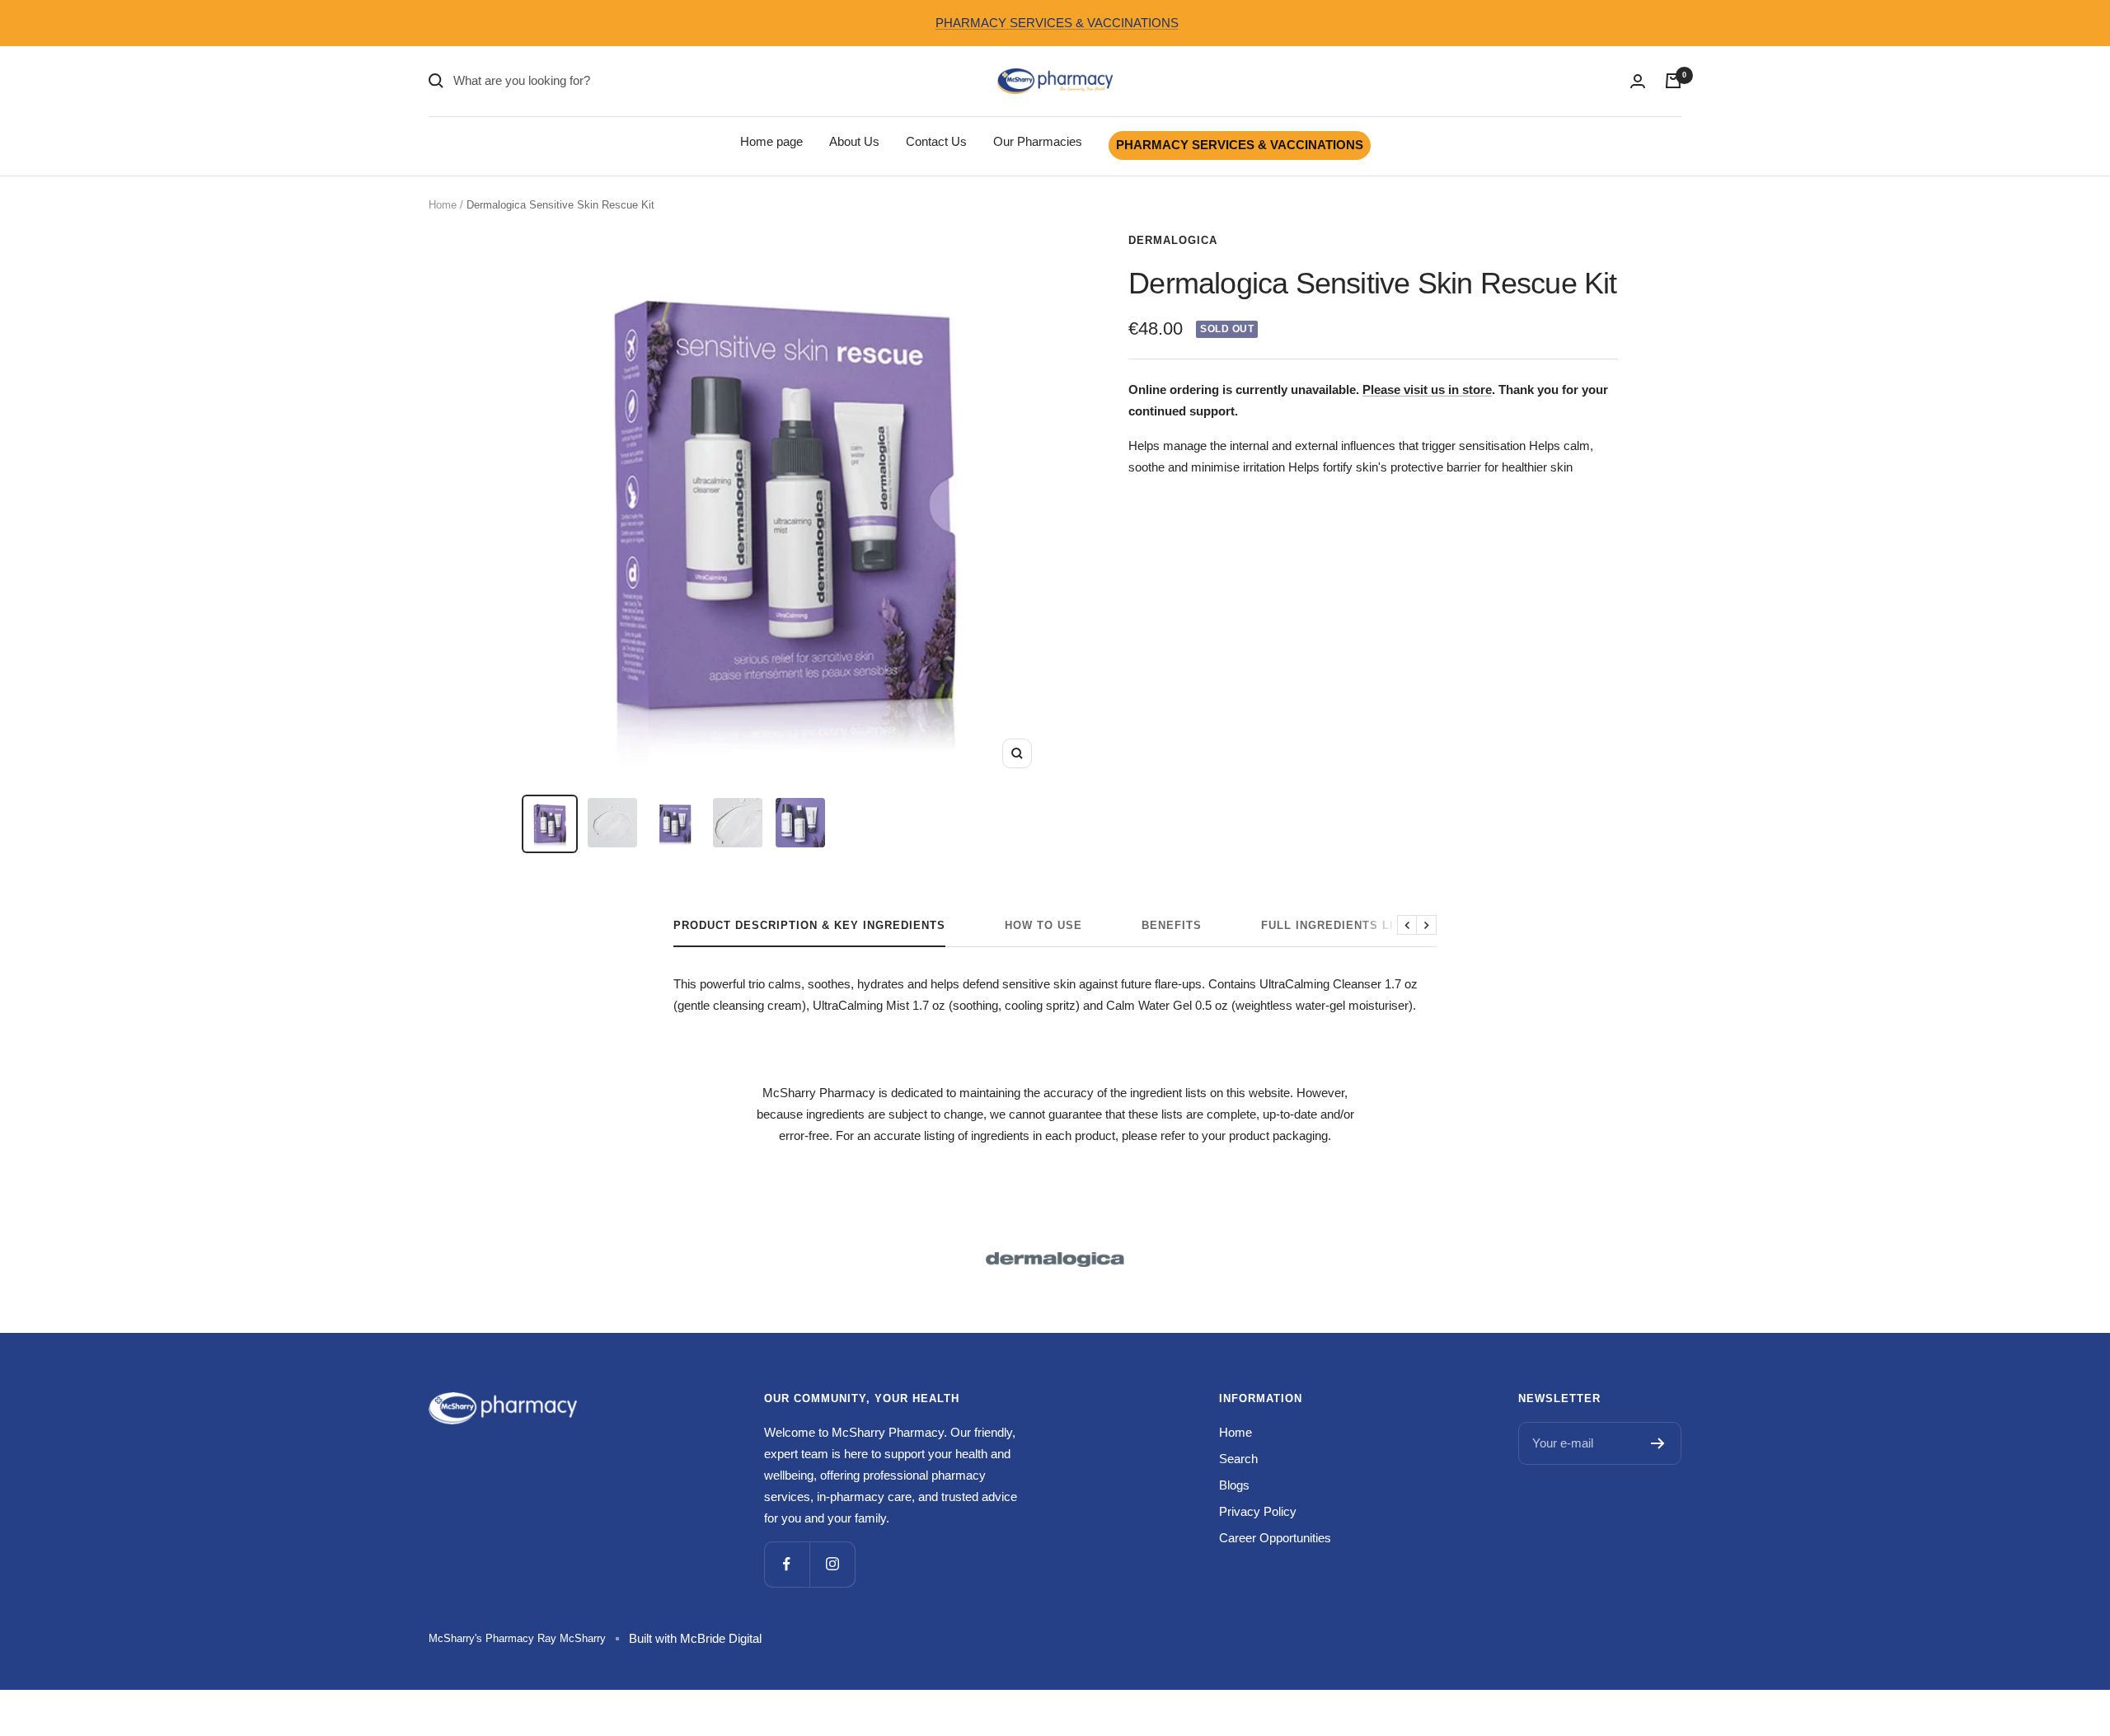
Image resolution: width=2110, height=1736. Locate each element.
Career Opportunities (1275, 1538)
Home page (771, 141)
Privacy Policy (1258, 1511)
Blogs (1234, 1485)
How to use (1043, 925)
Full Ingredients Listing (1346, 925)
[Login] (1638, 81)
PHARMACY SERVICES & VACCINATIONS (1057, 23)
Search (1238, 1459)
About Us (854, 141)
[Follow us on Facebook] (787, 1564)
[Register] (1658, 1443)
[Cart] (1673, 81)
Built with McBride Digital (695, 1638)
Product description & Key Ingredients (809, 925)
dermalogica (1173, 240)
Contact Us (936, 141)
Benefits (1172, 925)
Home (443, 205)
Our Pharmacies (1038, 141)
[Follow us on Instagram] (832, 1564)
